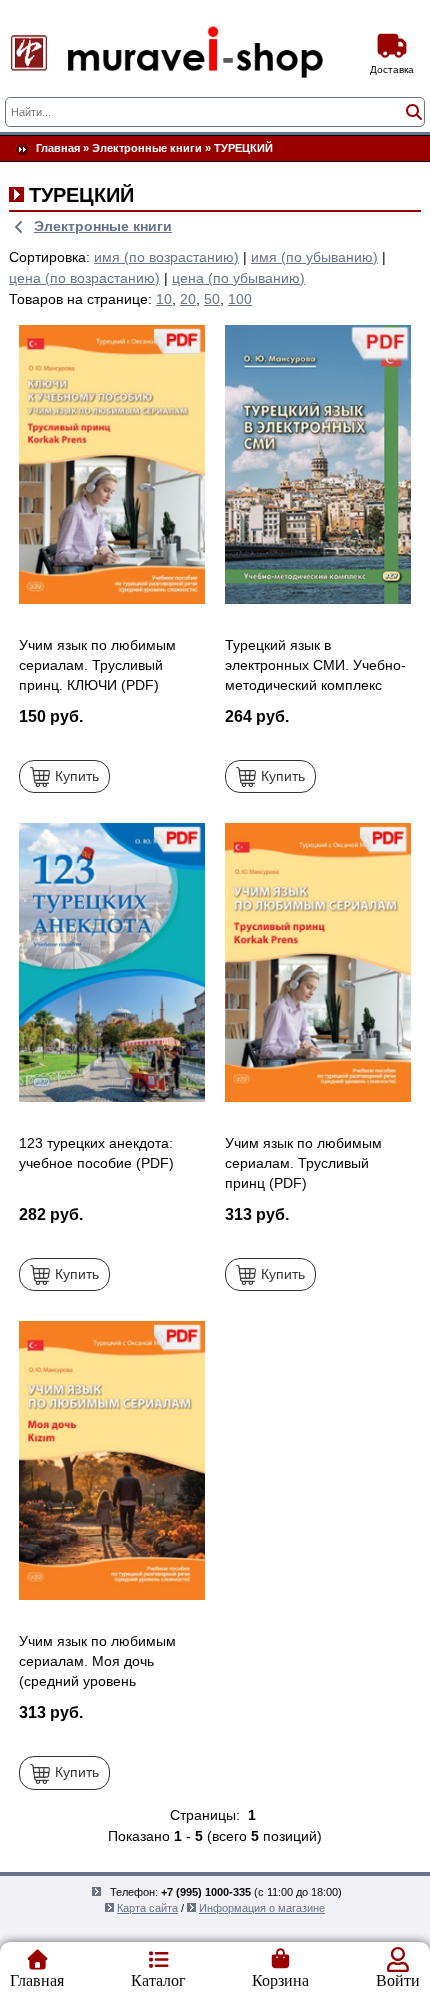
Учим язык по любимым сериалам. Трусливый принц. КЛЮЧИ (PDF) (97, 665)
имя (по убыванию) (314, 257)
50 (212, 299)
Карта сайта (147, 1908)
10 (164, 299)
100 (240, 299)
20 (188, 299)
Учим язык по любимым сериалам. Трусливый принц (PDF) (303, 1163)
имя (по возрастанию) (166, 257)
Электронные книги (147, 148)
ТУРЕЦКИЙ (243, 148)
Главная (58, 148)
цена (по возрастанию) (84, 278)
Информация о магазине (262, 1908)
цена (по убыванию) (238, 278)
